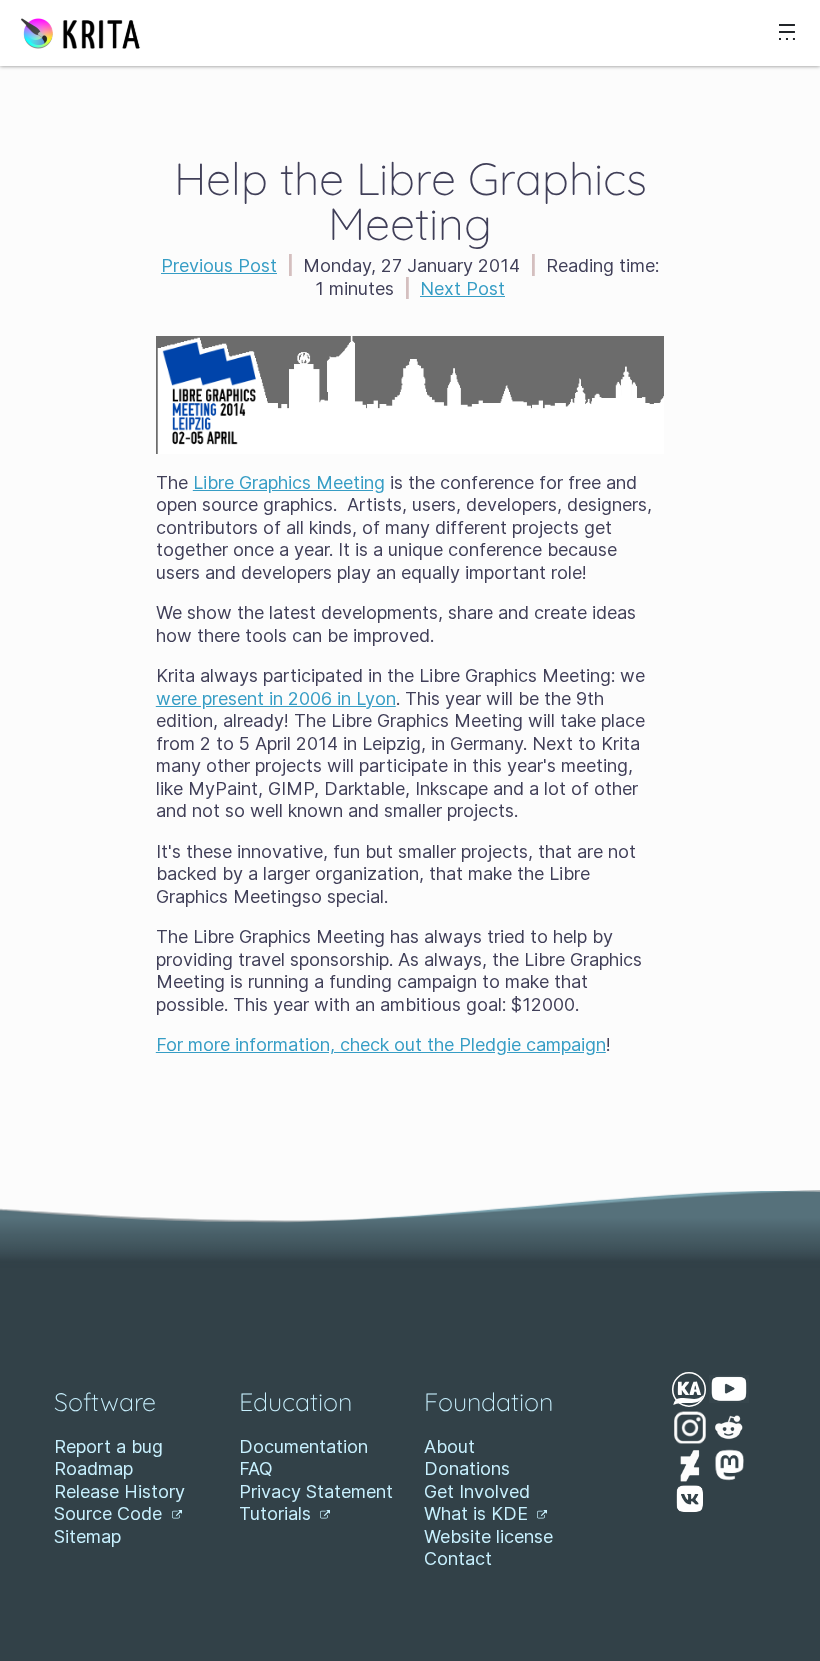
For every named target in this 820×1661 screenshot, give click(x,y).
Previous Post (219, 265)
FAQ (256, 1468)
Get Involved (477, 1491)
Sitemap (87, 1536)
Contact (458, 1558)
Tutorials (277, 1513)
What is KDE (478, 1513)
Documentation (303, 1446)
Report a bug (108, 1446)
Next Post (462, 288)
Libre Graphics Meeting (289, 482)
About (449, 1446)
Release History (119, 1491)
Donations (467, 1468)
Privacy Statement (316, 1491)
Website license (488, 1536)
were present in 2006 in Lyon (276, 698)
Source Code (110, 1513)
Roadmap (93, 1468)
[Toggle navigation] (787, 33)
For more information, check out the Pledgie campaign (381, 1044)
